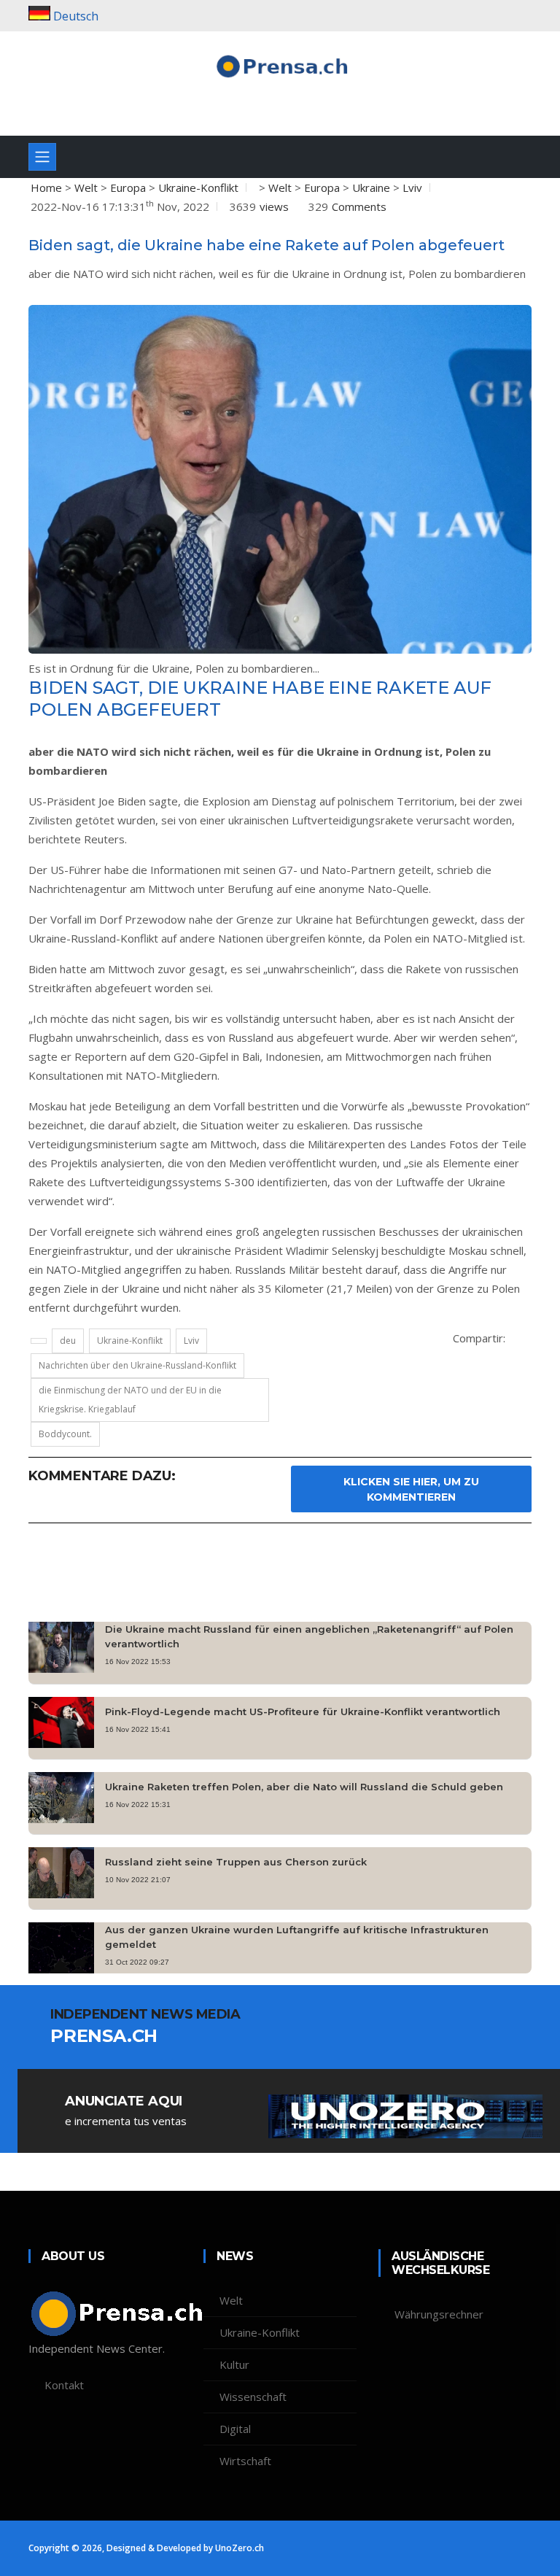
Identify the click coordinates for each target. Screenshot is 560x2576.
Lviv (412, 187)
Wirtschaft (245, 2461)
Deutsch (76, 16)
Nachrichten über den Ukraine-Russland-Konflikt (137, 1365)
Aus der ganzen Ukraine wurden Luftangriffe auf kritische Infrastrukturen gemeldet (297, 1937)
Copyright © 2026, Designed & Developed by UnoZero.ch (146, 2548)
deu (68, 1341)
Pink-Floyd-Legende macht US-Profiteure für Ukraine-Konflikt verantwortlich (303, 1711)
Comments (359, 206)
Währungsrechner (439, 2314)
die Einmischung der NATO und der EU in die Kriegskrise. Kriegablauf (130, 1400)
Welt (86, 187)
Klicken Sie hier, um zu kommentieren (411, 1489)
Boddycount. (65, 1434)
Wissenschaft (253, 2397)
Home (46, 187)
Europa (128, 187)
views (274, 206)
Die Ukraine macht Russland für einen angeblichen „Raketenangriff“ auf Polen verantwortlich (309, 1636)
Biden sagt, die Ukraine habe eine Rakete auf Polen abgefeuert (267, 245)
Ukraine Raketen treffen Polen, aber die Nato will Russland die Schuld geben (304, 1787)
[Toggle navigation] (42, 157)
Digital (235, 2429)
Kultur (234, 2364)
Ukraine (371, 187)
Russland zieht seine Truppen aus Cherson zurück (236, 1862)
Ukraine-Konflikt (198, 187)
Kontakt (64, 2385)
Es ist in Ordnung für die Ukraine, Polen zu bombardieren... (174, 668)
